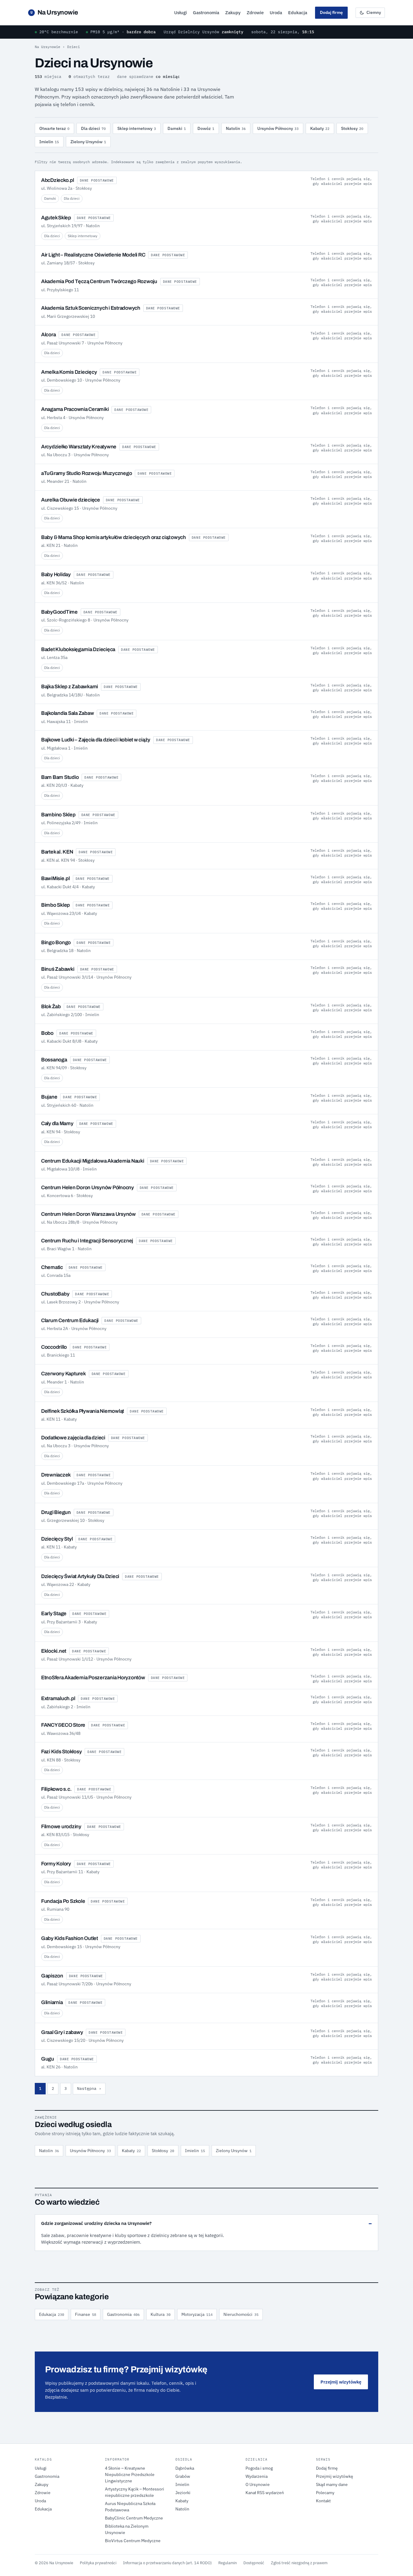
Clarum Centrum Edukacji (70, 1320)
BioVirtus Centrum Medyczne (133, 2541)
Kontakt (323, 2501)
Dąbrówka (185, 2468)
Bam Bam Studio (60, 777)
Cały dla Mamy (57, 1123)
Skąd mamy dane (332, 2484)
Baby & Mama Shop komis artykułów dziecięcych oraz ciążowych (114, 537)
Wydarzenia (257, 2476)
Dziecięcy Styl (57, 1539)
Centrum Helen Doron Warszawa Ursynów (88, 1214)
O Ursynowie (258, 2484)
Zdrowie (255, 13)
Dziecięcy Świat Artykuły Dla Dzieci (80, 1576)
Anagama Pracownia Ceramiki (75, 409)
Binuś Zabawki (58, 969)
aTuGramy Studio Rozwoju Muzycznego (86, 473)
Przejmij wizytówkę (341, 2382)
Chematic (52, 1267)
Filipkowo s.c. (56, 1789)
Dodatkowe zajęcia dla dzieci (73, 1438)
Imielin (49, 142)
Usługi (180, 13)
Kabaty (320, 128)
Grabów (183, 2476)
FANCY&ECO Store (63, 1725)
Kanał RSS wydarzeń (265, 2493)
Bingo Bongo (56, 943)
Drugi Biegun (56, 1512)
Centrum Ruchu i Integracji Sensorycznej (87, 1241)
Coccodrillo (54, 1347)
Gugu (48, 2059)
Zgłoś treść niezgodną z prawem (299, 2563)
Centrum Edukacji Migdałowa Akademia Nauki (93, 1161)
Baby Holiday (56, 575)
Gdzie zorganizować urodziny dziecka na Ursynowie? (96, 2223)
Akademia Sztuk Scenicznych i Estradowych (91, 308)
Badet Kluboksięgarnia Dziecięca (78, 649)
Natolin (236, 128)
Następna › (89, 2089)
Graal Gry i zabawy (62, 2032)
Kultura (161, 2314)
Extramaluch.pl (58, 1698)
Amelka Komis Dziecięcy (69, 372)
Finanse (86, 2314)
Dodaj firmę (331, 12)
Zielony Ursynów (88, 142)
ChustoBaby (55, 1294)
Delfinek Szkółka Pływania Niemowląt (83, 1411)
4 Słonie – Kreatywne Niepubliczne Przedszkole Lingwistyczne (130, 2474)
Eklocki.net (54, 1651)
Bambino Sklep (58, 815)
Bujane (49, 1097)
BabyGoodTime (59, 612)
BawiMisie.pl (55, 878)
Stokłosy (352, 128)
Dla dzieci (93, 128)
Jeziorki (183, 2493)
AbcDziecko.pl (58, 180)
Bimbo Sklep (55, 905)
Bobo (47, 1033)
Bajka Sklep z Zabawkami (70, 687)
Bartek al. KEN (57, 852)
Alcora (48, 335)
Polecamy (325, 2493)
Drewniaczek (56, 1475)
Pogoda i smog (259, 2468)
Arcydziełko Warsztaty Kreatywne (79, 447)
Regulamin (228, 2563)
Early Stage (54, 1614)
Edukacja (298, 13)
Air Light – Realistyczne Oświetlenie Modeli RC (93, 255)
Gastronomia (206, 13)
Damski (177, 128)
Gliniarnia (52, 2002)
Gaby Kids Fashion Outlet (70, 1938)
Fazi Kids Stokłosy (61, 1752)
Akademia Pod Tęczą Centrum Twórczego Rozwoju (99, 281)
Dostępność (254, 2563)
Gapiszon (52, 1976)
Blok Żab (51, 1007)
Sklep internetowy (137, 128)
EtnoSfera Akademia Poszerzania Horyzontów (93, 1678)
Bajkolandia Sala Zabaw (67, 713)
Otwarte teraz (54, 128)
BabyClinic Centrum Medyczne (134, 2518)
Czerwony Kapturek (63, 1374)
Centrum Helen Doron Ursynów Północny (88, 1188)
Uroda (276, 13)
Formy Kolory (56, 1864)
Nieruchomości (241, 2314)
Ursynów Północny (278, 128)
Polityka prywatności (98, 2563)
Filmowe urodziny (61, 1827)
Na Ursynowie (54, 12)
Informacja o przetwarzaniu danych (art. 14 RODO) (167, 2563)
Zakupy (233, 13)
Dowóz (206, 128)
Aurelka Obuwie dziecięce (71, 500)
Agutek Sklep (56, 218)
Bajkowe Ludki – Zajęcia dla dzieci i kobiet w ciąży (96, 740)
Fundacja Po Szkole (63, 1901)
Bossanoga (54, 1060)
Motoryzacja (197, 2314)
